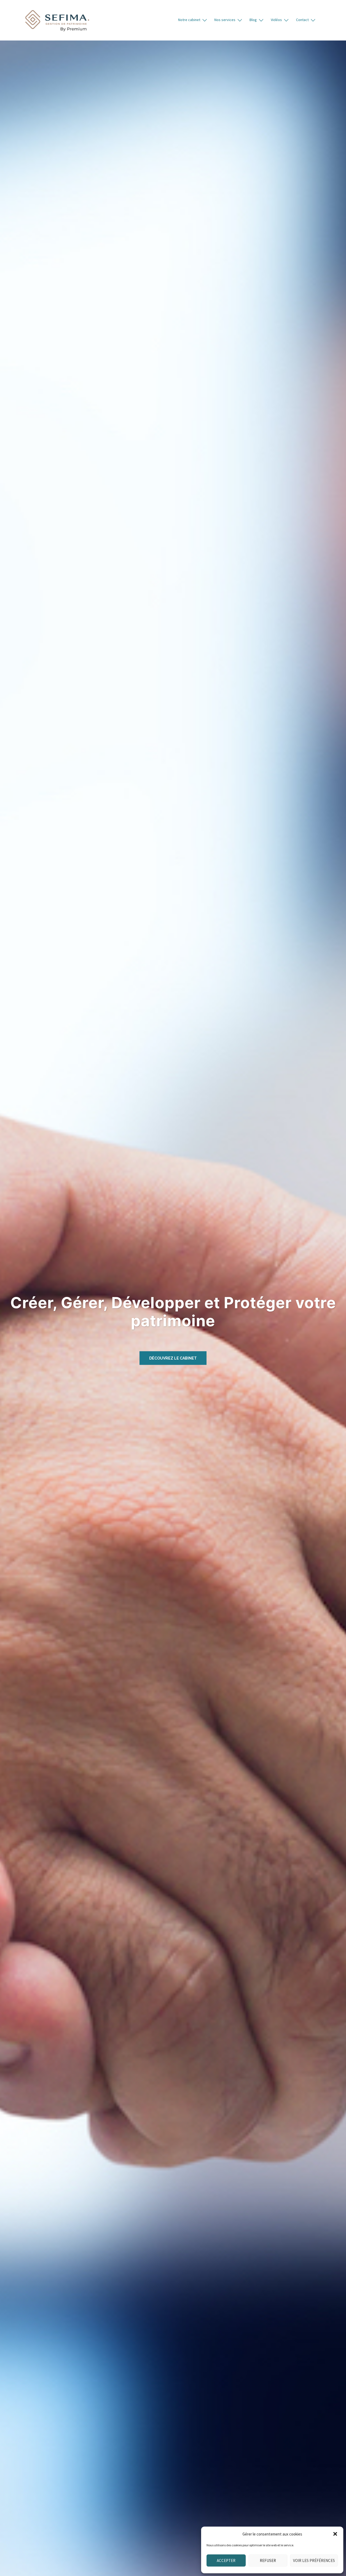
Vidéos (276, 20)
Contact (302, 20)
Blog (253, 20)
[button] (335, 2534)
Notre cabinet (189, 20)
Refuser (268, 2560)
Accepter (226, 2560)
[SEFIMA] (57, 20)
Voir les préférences (314, 2560)
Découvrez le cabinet (173, 1358)
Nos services (225, 20)
